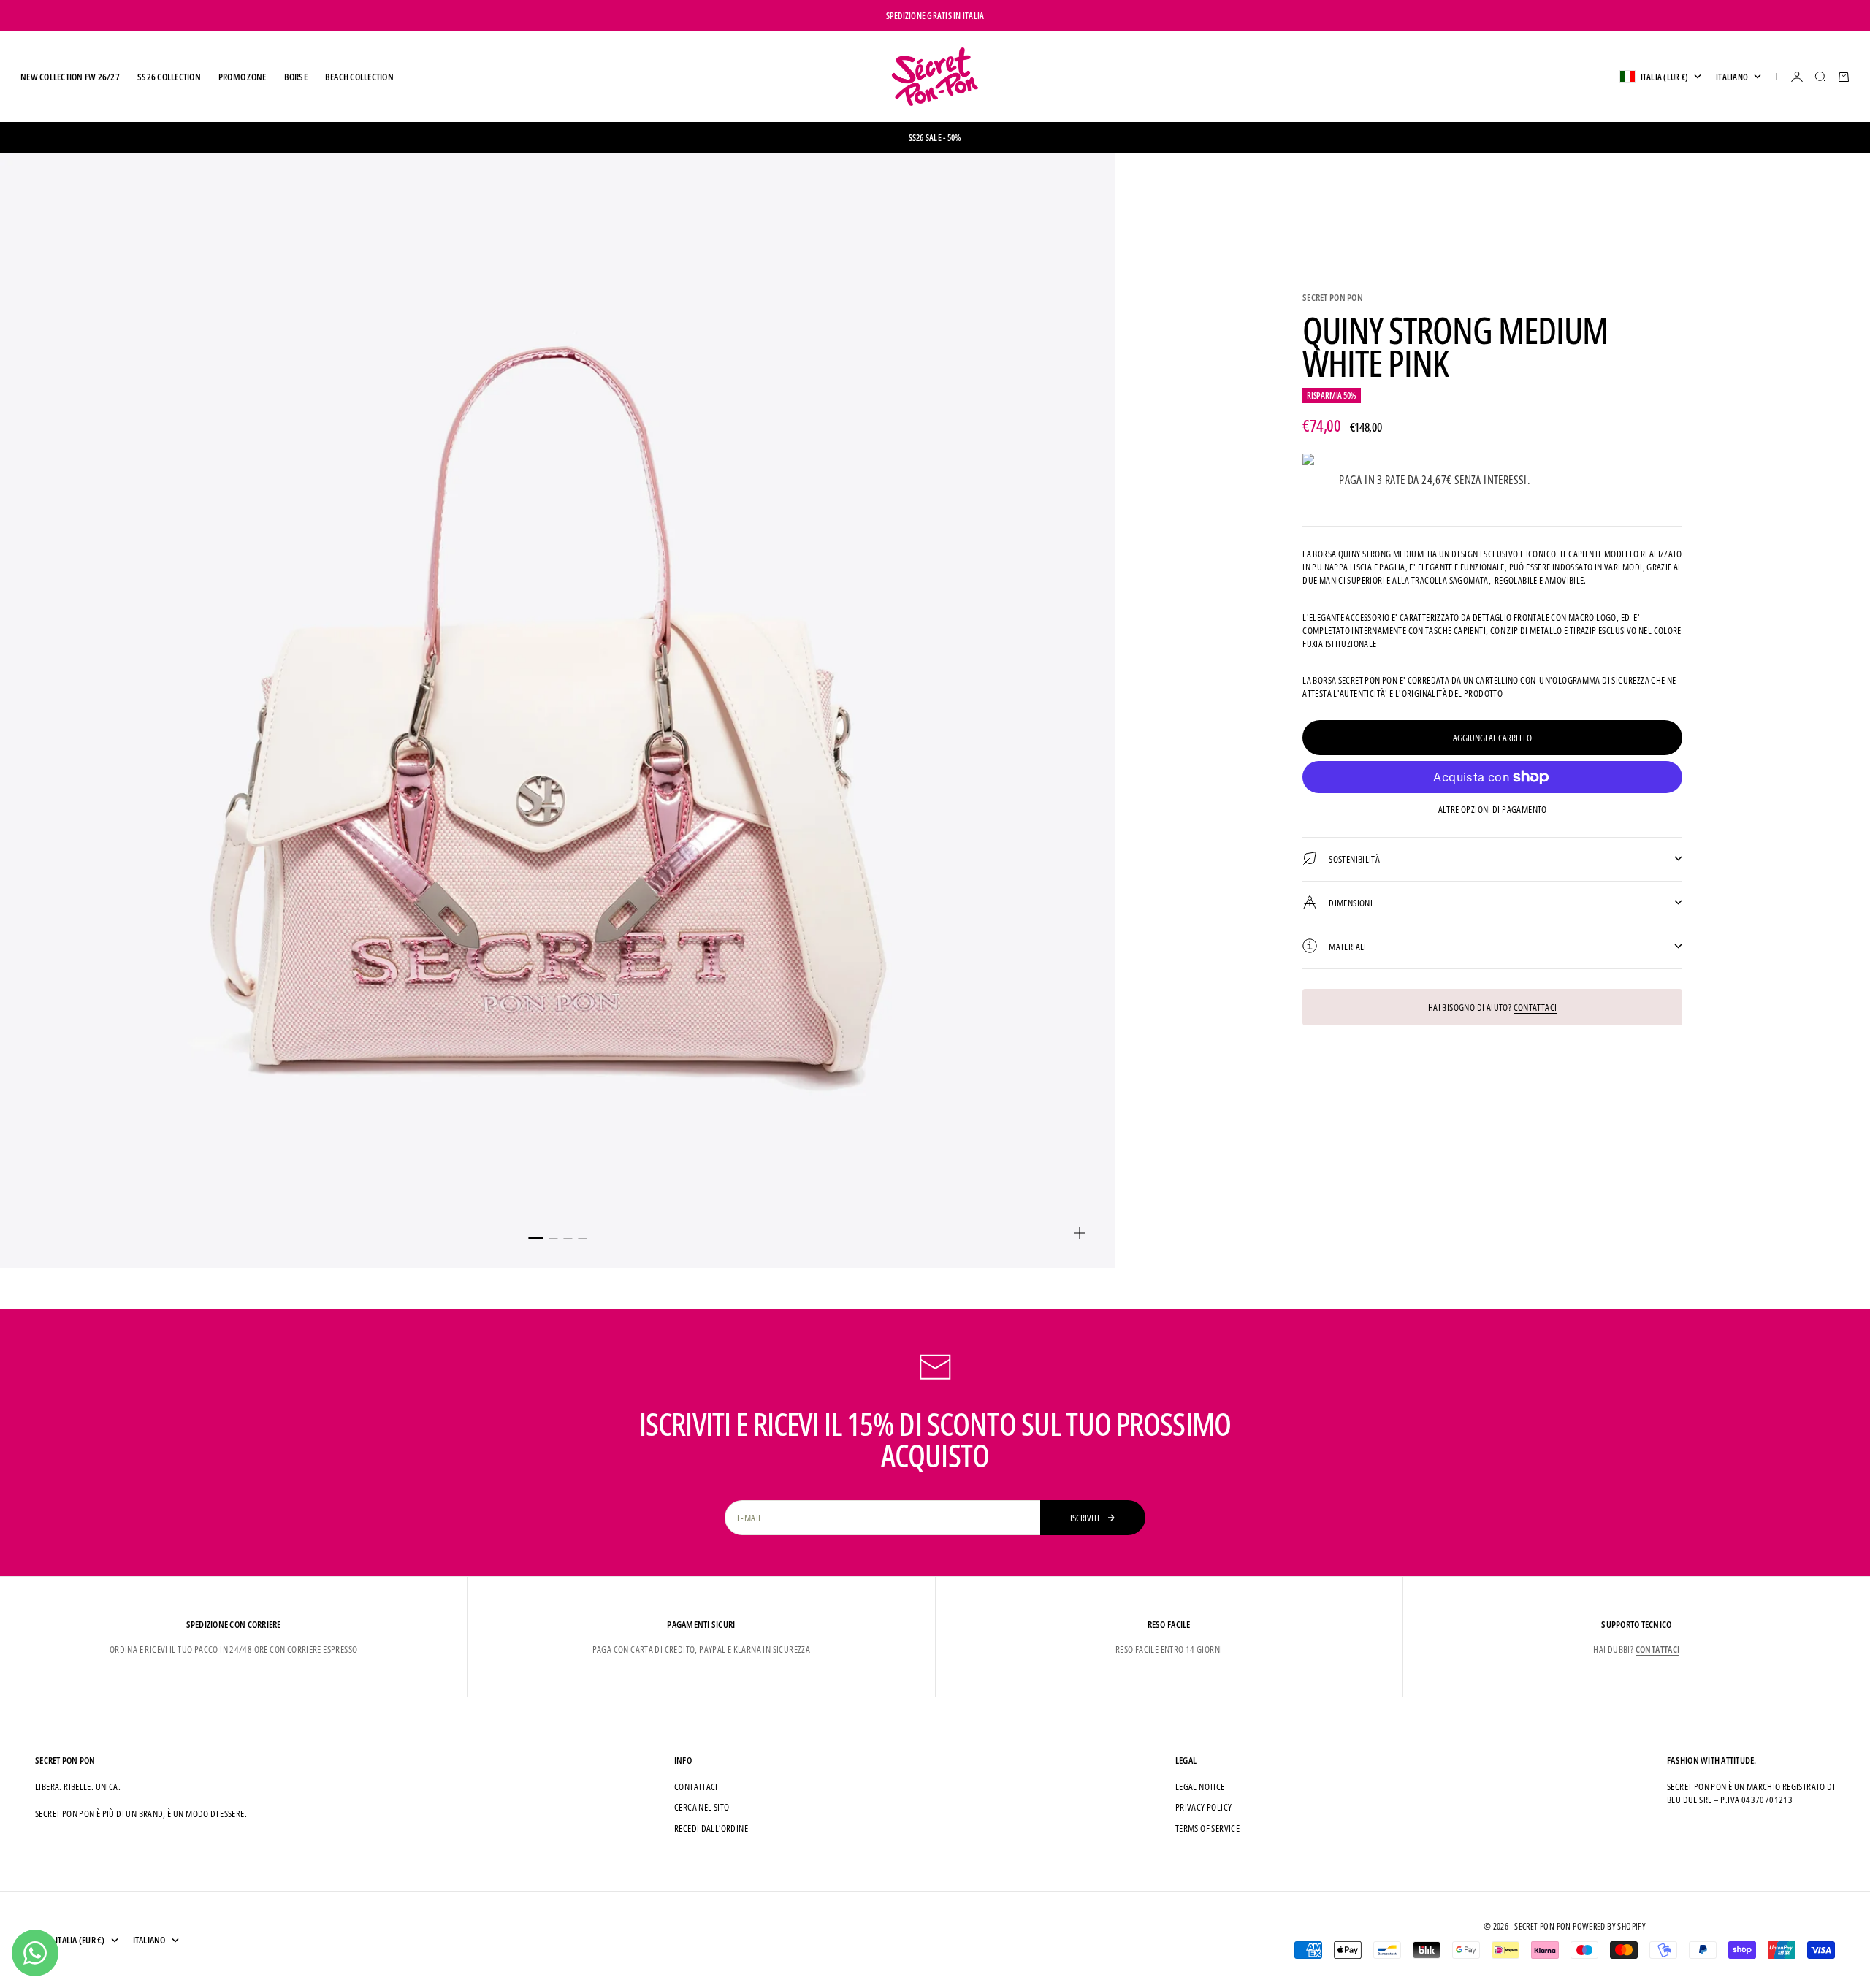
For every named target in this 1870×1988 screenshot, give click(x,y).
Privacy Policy (1203, 1807)
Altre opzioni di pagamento (1493, 809)
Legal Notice (1200, 1786)
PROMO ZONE (243, 77)
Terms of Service (1207, 1828)
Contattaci (1535, 1006)
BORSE (296, 77)
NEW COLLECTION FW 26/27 (70, 77)
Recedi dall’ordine (711, 1828)
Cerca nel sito (702, 1807)
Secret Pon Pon (1333, 297)
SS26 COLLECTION (169, 77)
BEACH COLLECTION (359, 77)
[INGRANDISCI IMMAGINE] (1080, 1233)
